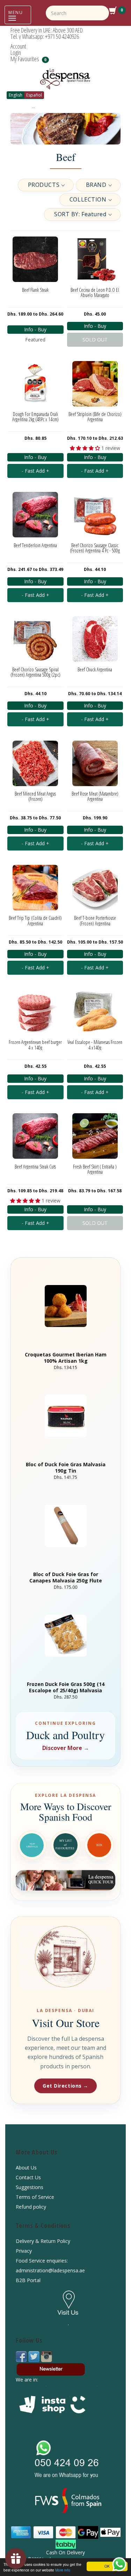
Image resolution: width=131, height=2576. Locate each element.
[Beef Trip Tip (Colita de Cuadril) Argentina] (35, 887)
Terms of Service (35, 2197)
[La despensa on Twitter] (35, 2356)
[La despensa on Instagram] (46, 2356)
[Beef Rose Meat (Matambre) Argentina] (95, 763)
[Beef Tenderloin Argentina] (35, 515)
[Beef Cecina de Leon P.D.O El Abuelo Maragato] (95, 259)
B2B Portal (28, 2280)
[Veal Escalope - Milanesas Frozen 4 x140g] (95, 1012)
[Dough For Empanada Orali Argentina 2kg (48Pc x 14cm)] (35, 384)
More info (63, 2570)
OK (107, 2566)
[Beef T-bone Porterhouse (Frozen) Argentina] (95, 887)
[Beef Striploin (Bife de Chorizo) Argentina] (95, 384)
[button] (46, 185)
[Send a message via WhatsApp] (119, 2564)
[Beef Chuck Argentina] (95, 639)
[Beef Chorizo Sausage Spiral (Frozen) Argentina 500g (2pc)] (35, 639)
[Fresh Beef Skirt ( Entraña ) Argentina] (95, 1136)
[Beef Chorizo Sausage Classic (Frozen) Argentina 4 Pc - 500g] (95, 515)
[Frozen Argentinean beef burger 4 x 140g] (35, 1012)
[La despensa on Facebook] (22, 2356)
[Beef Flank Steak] (35, 259)
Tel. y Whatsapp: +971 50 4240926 (45, 36)
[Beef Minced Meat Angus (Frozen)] (35, 763)
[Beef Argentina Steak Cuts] (35, 1136)
